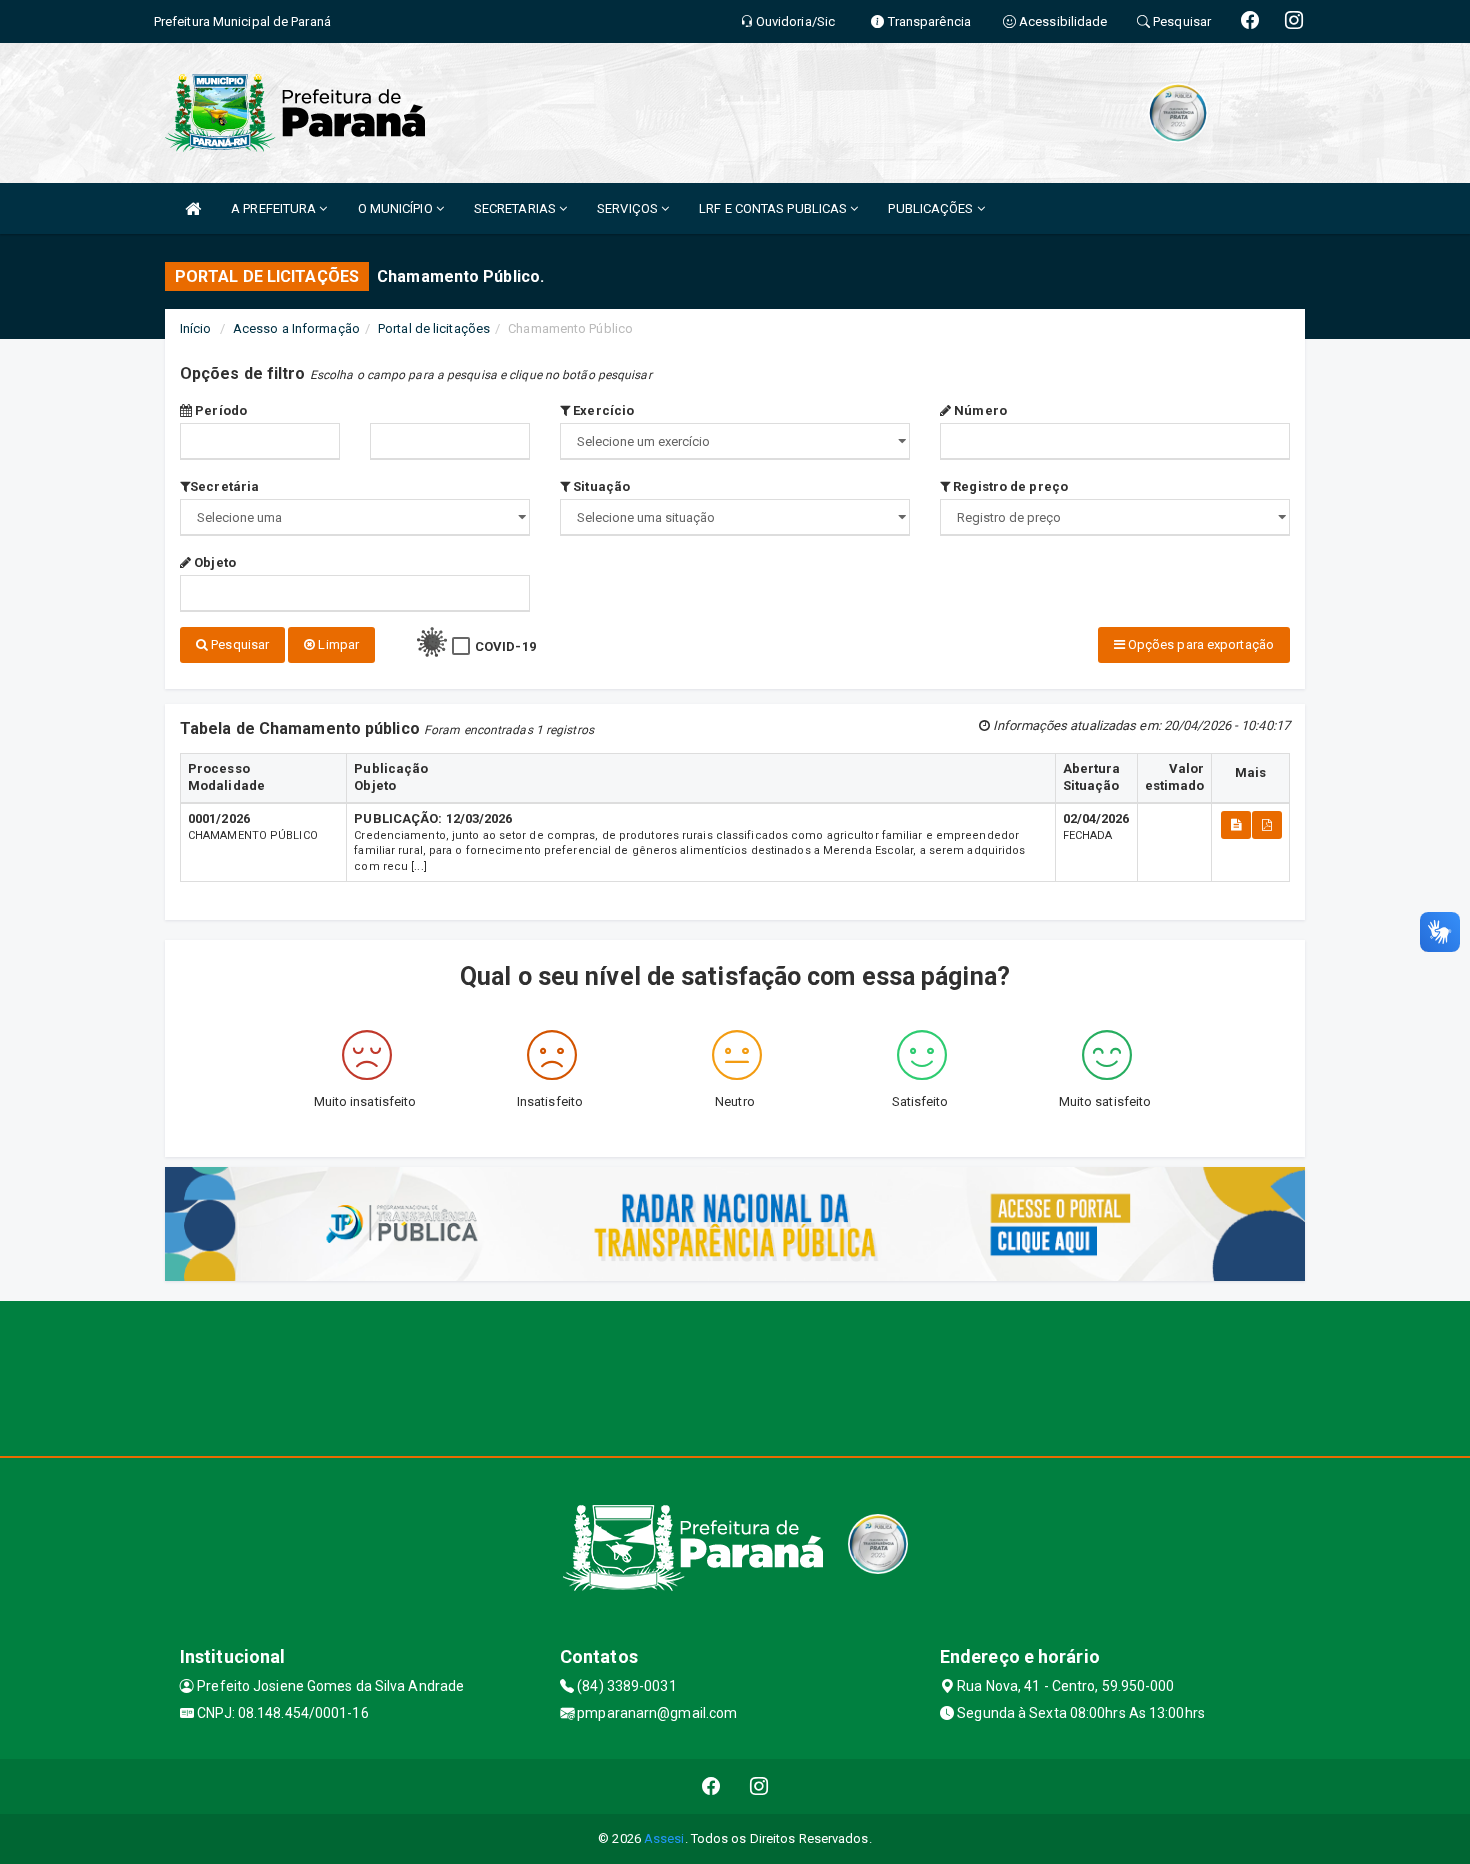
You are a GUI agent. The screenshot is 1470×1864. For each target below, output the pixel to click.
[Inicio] (193, 208)
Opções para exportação (1199, 644)
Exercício (602, 410)
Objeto (213, 562)
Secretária (224, 486)
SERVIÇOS (629, 208)
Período (219, 410)
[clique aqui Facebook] (711, 1786)
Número (979, 410)
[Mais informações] (1236, 825)
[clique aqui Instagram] (759, 1786)
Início (196, 328)
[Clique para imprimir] (1267, 825)
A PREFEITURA (275, 208)
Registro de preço (1009, 486)
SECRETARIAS (516, 208)
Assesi (664, 1838)
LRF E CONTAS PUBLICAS (774, 208)
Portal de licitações (434, 328)
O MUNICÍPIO (397, 208)
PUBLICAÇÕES (932, 208)
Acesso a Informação (296, 328)
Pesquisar (238, 644)
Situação (600, 486)
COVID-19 (505, 646)
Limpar (337, 644)
